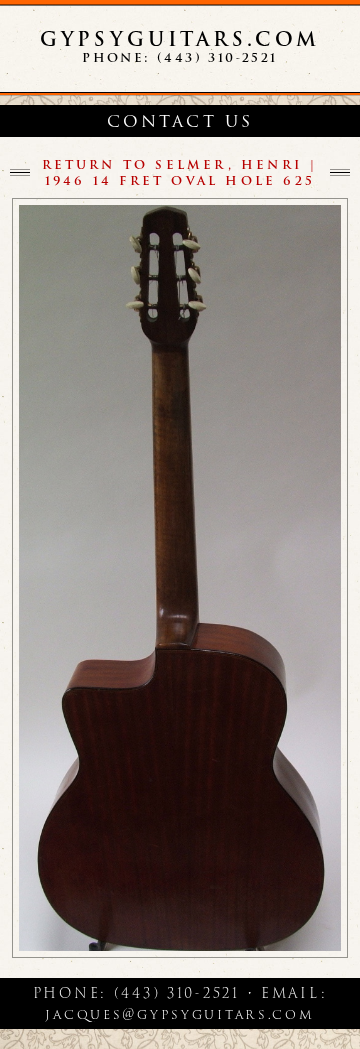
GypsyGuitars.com (180, 39)
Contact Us (180, 121)
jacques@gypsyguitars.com (179, 1014)
